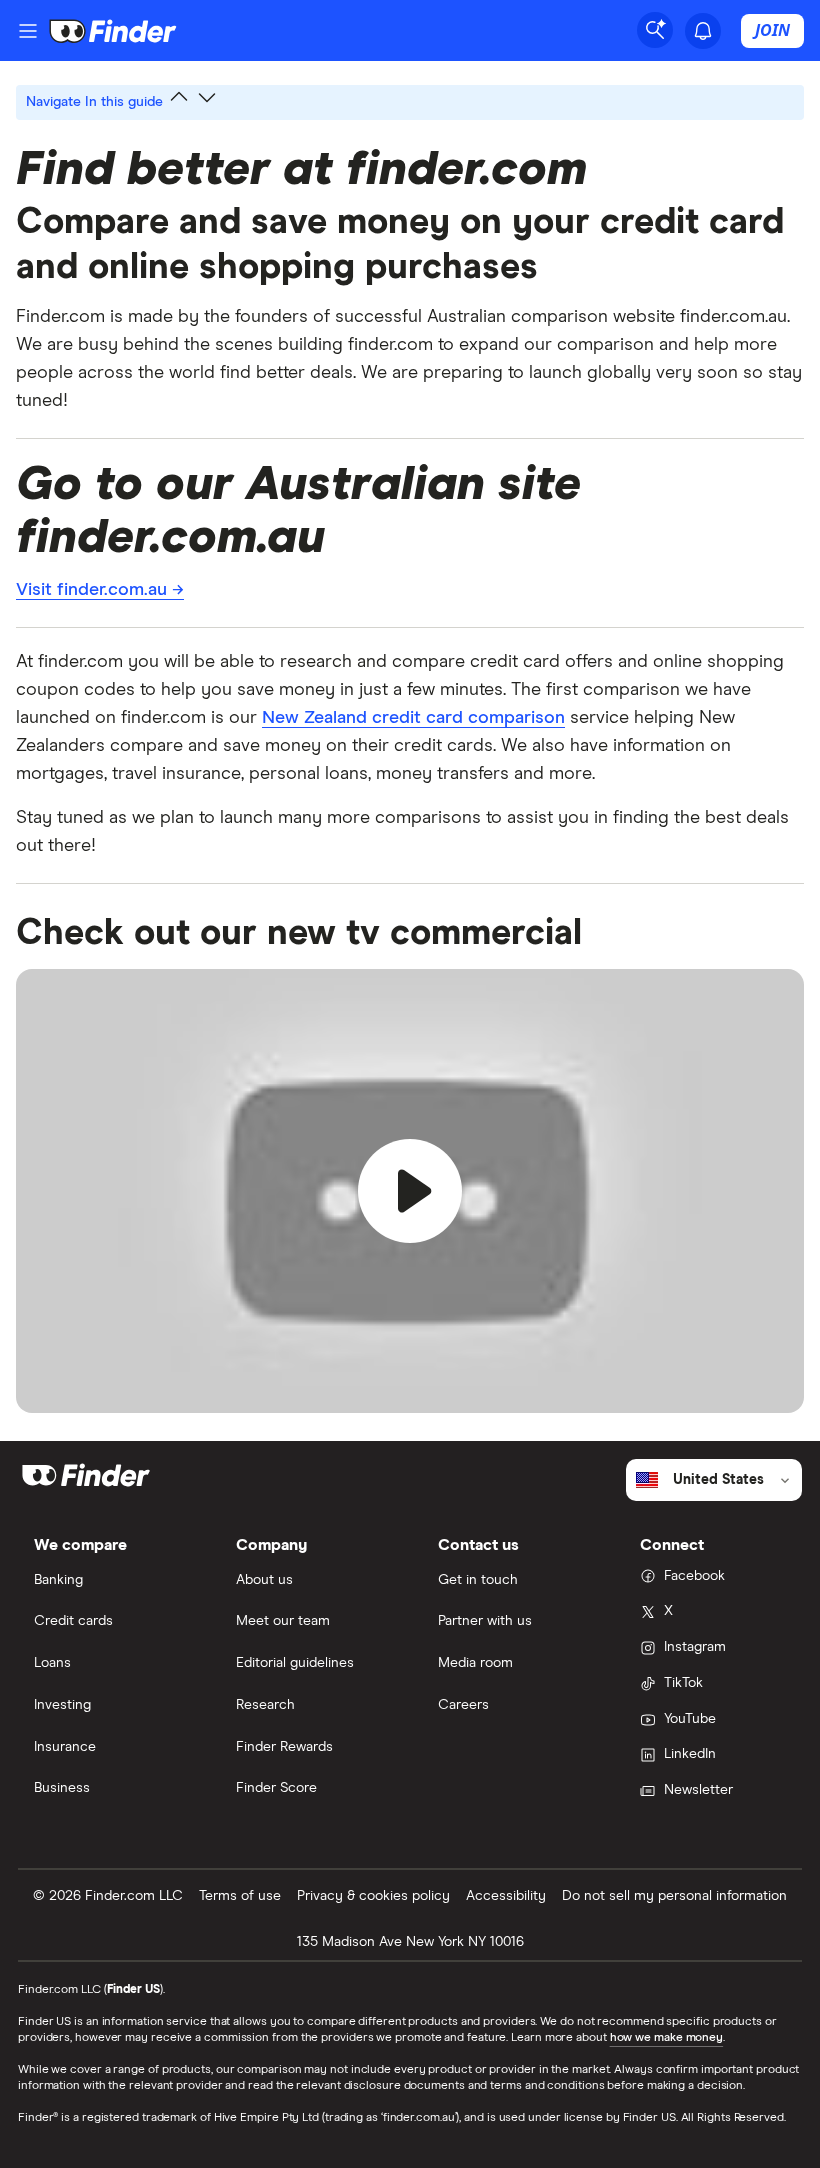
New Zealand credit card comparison (413, 718)
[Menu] (28, 31)
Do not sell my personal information (674, 1896)
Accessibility (506, 1896)
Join (772, 30)
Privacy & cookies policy (373, 1896)
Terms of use (240, 1896)
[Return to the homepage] (113, 31)
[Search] (655, 30)
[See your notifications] (703, 31)
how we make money (666, 2038)
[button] (410, 1191)
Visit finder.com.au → (100, 590)
